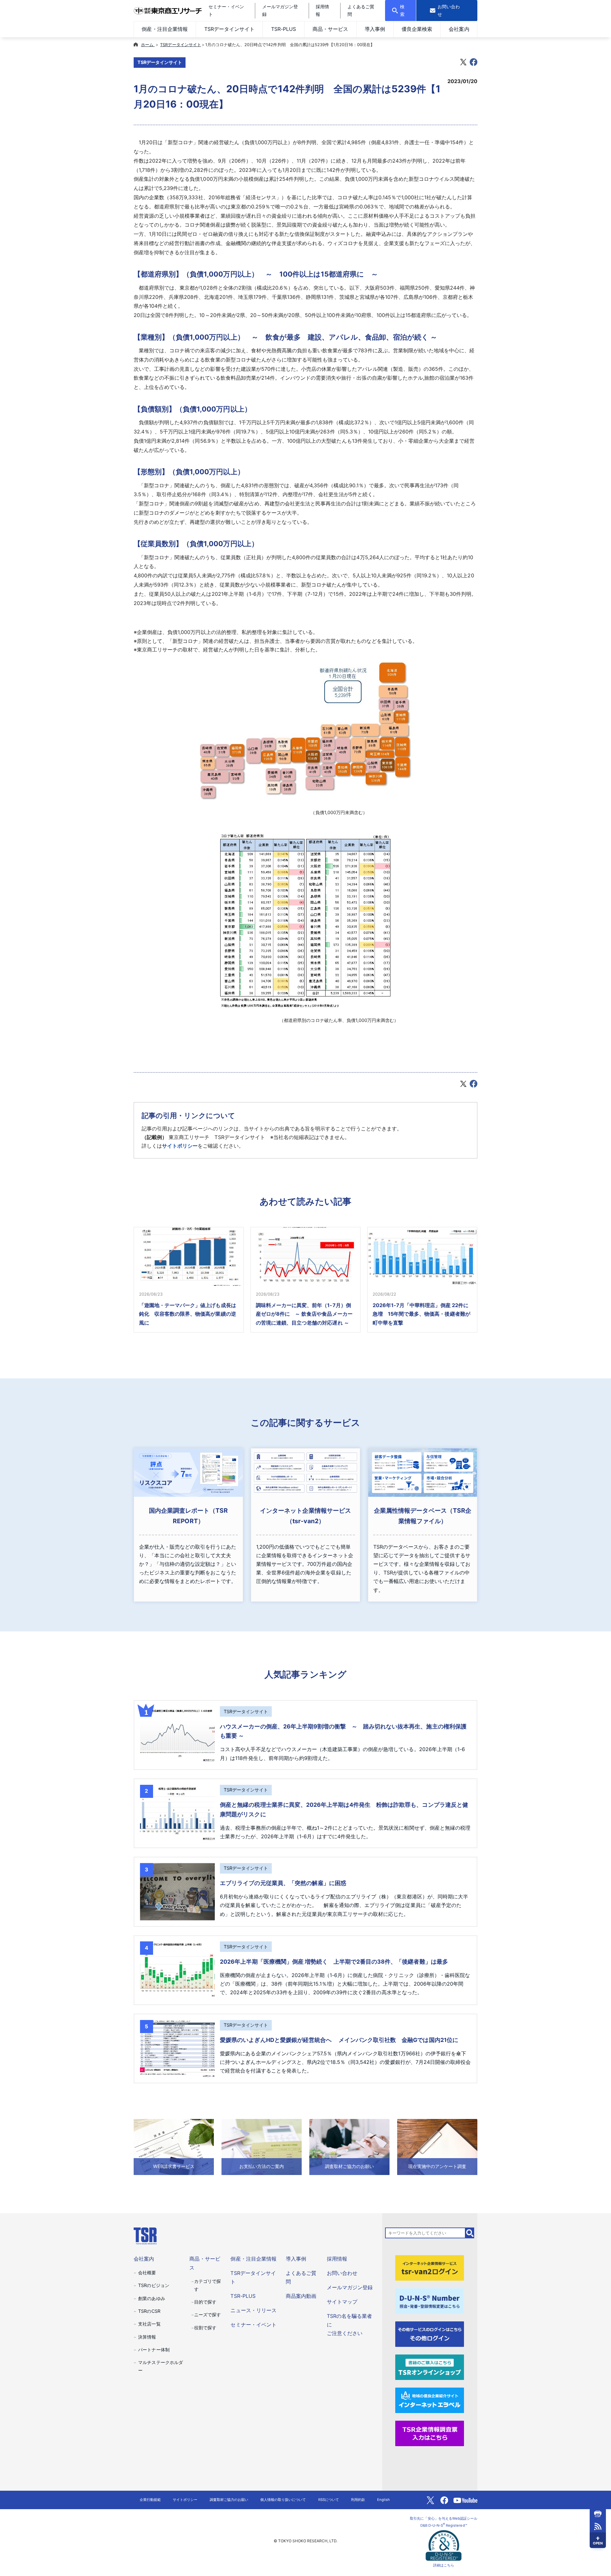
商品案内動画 (301, 2296)
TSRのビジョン (154, 2285)
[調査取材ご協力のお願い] (349, 2147)
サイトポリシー (180, 1146)
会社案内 (459, 29)
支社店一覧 (149, 2324)
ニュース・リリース (253, 2310)
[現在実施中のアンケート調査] (437, 2147)
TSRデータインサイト (229, 29)
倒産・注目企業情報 (165, 29)
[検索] (470, 2233)
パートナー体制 (154, 2350)
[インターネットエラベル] (430, 2400)
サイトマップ (342, 2302)
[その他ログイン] (430, 2333)
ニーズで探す (207, 2315)
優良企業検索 (417, 29)
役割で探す (205, 2328)
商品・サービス (330, 29)
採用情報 (337, 2259)
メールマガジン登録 (350, 2287)
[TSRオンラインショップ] (430, 2367)
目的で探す (205, 2302)
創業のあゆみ (151, 2298)
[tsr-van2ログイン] (430, 2268)
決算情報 (147, 2337)
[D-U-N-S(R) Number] (430, 2300)
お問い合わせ (342, 2273)
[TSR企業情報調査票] (430, 2433)
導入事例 (375, 29)
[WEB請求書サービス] (174, 2147)
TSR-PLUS (284, 29)
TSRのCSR (149, 2311)
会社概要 (147, 2273)
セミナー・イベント (253, 2325)
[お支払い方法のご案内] (262, 2147)
